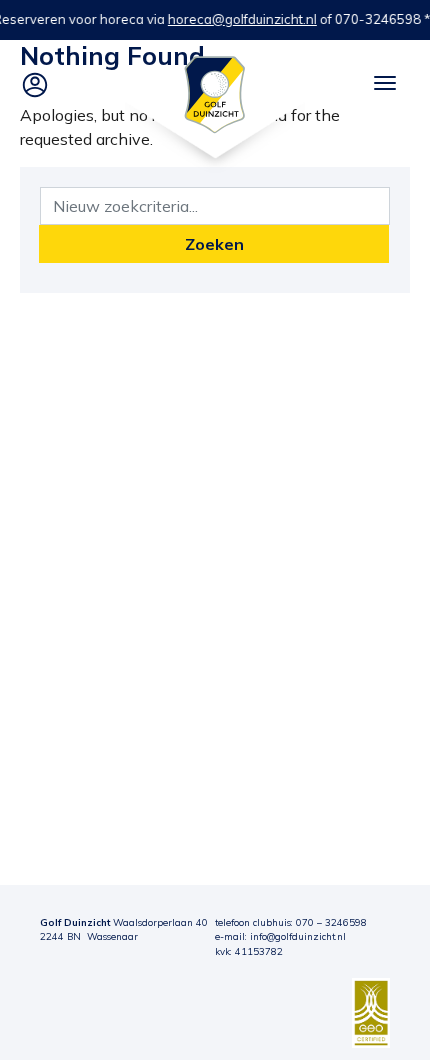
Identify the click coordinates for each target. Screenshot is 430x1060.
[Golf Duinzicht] (214, 93)
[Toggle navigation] (385, 83)
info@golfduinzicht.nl (298, 936)
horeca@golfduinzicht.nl (242, 19)
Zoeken (214, 244)
